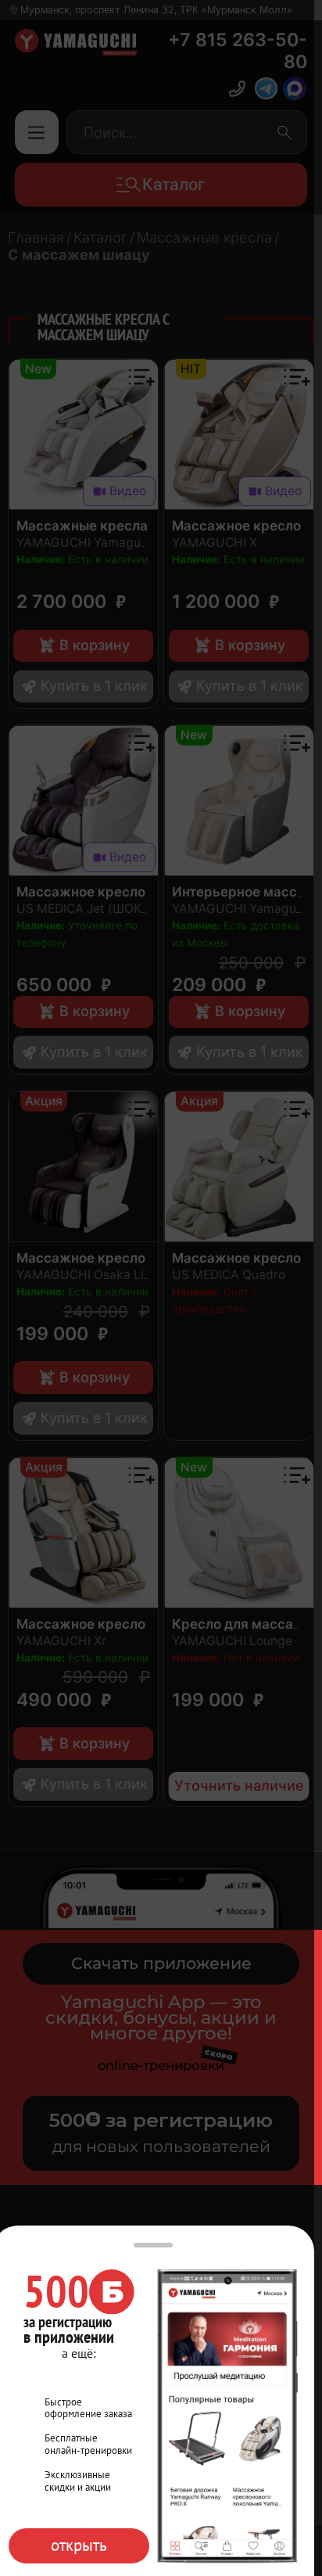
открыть (79, 2545)
